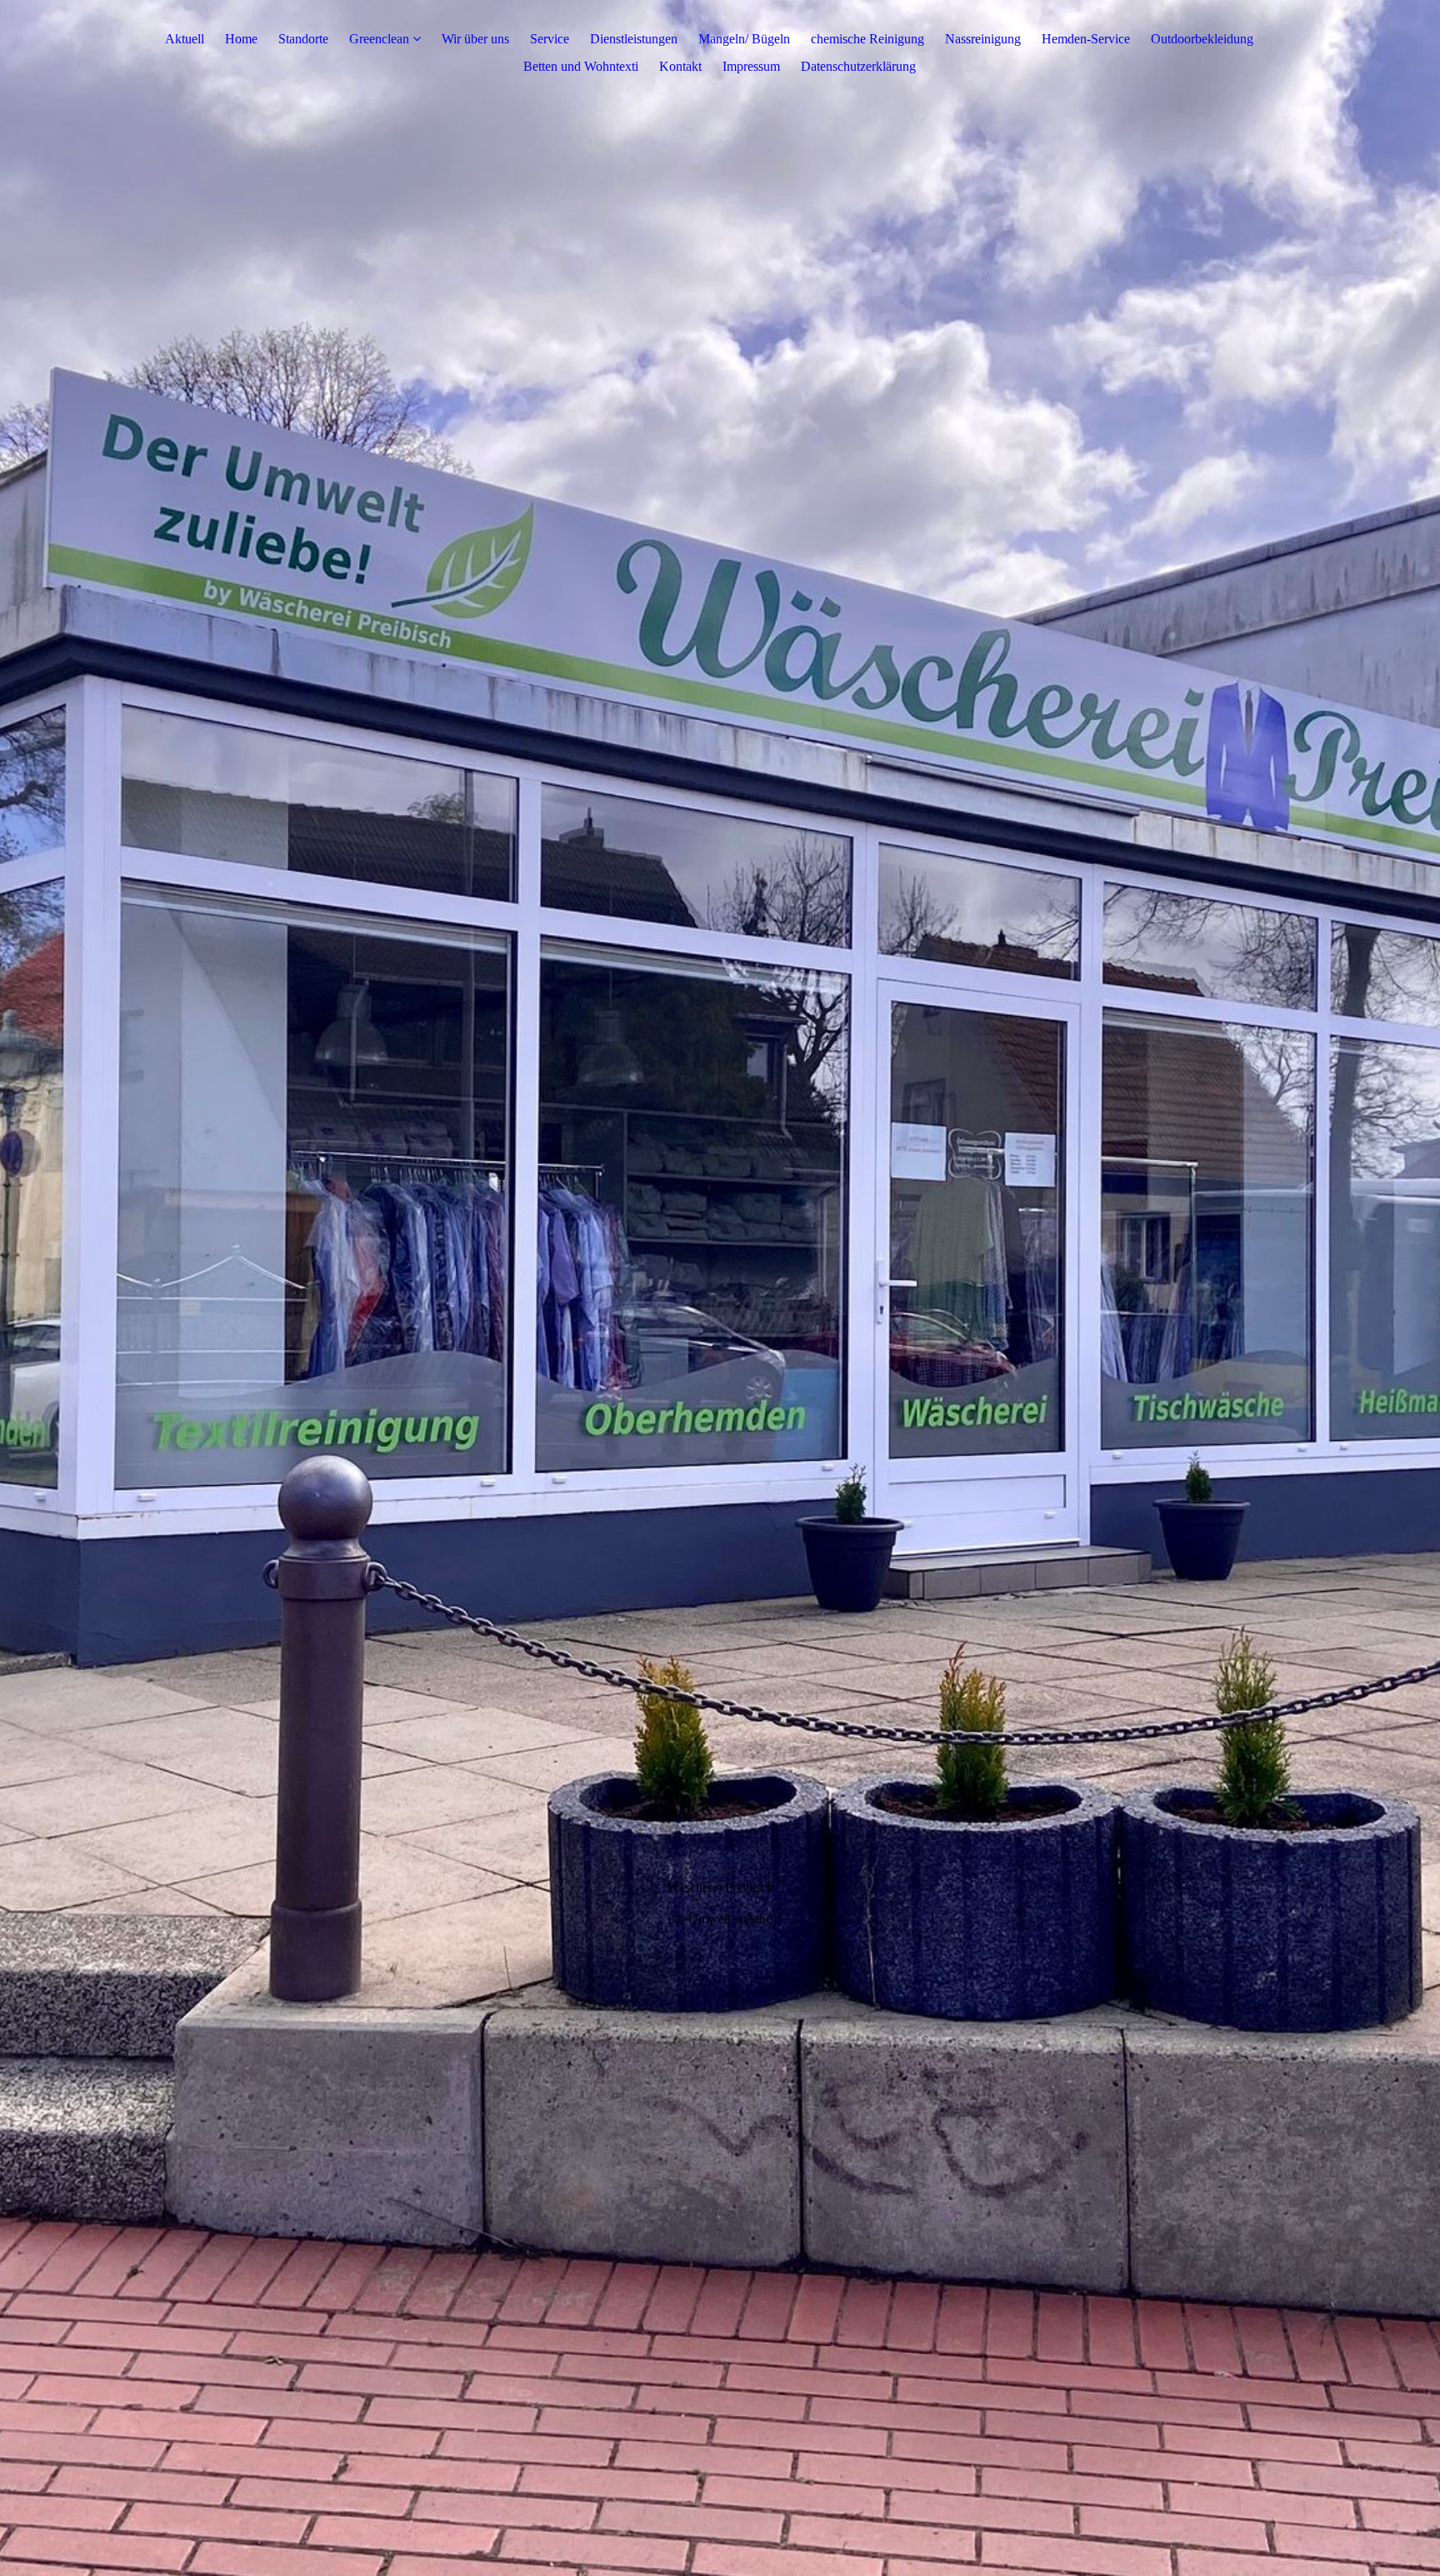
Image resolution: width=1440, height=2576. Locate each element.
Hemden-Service (1086, 39)
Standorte (303, 39)
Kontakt (680, 66)
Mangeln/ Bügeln (744, 39)
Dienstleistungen (634, 39)
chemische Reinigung (867, 39)
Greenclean (379, 39)
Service (550, 39)
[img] (720, 1288)
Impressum (751, 66)
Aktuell (185, 39)
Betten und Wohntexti (581, 66)
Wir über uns (475, 39)
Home (241, 39)
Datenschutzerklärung (858, 66)
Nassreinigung (983, 39)
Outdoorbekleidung (1202, 39)
